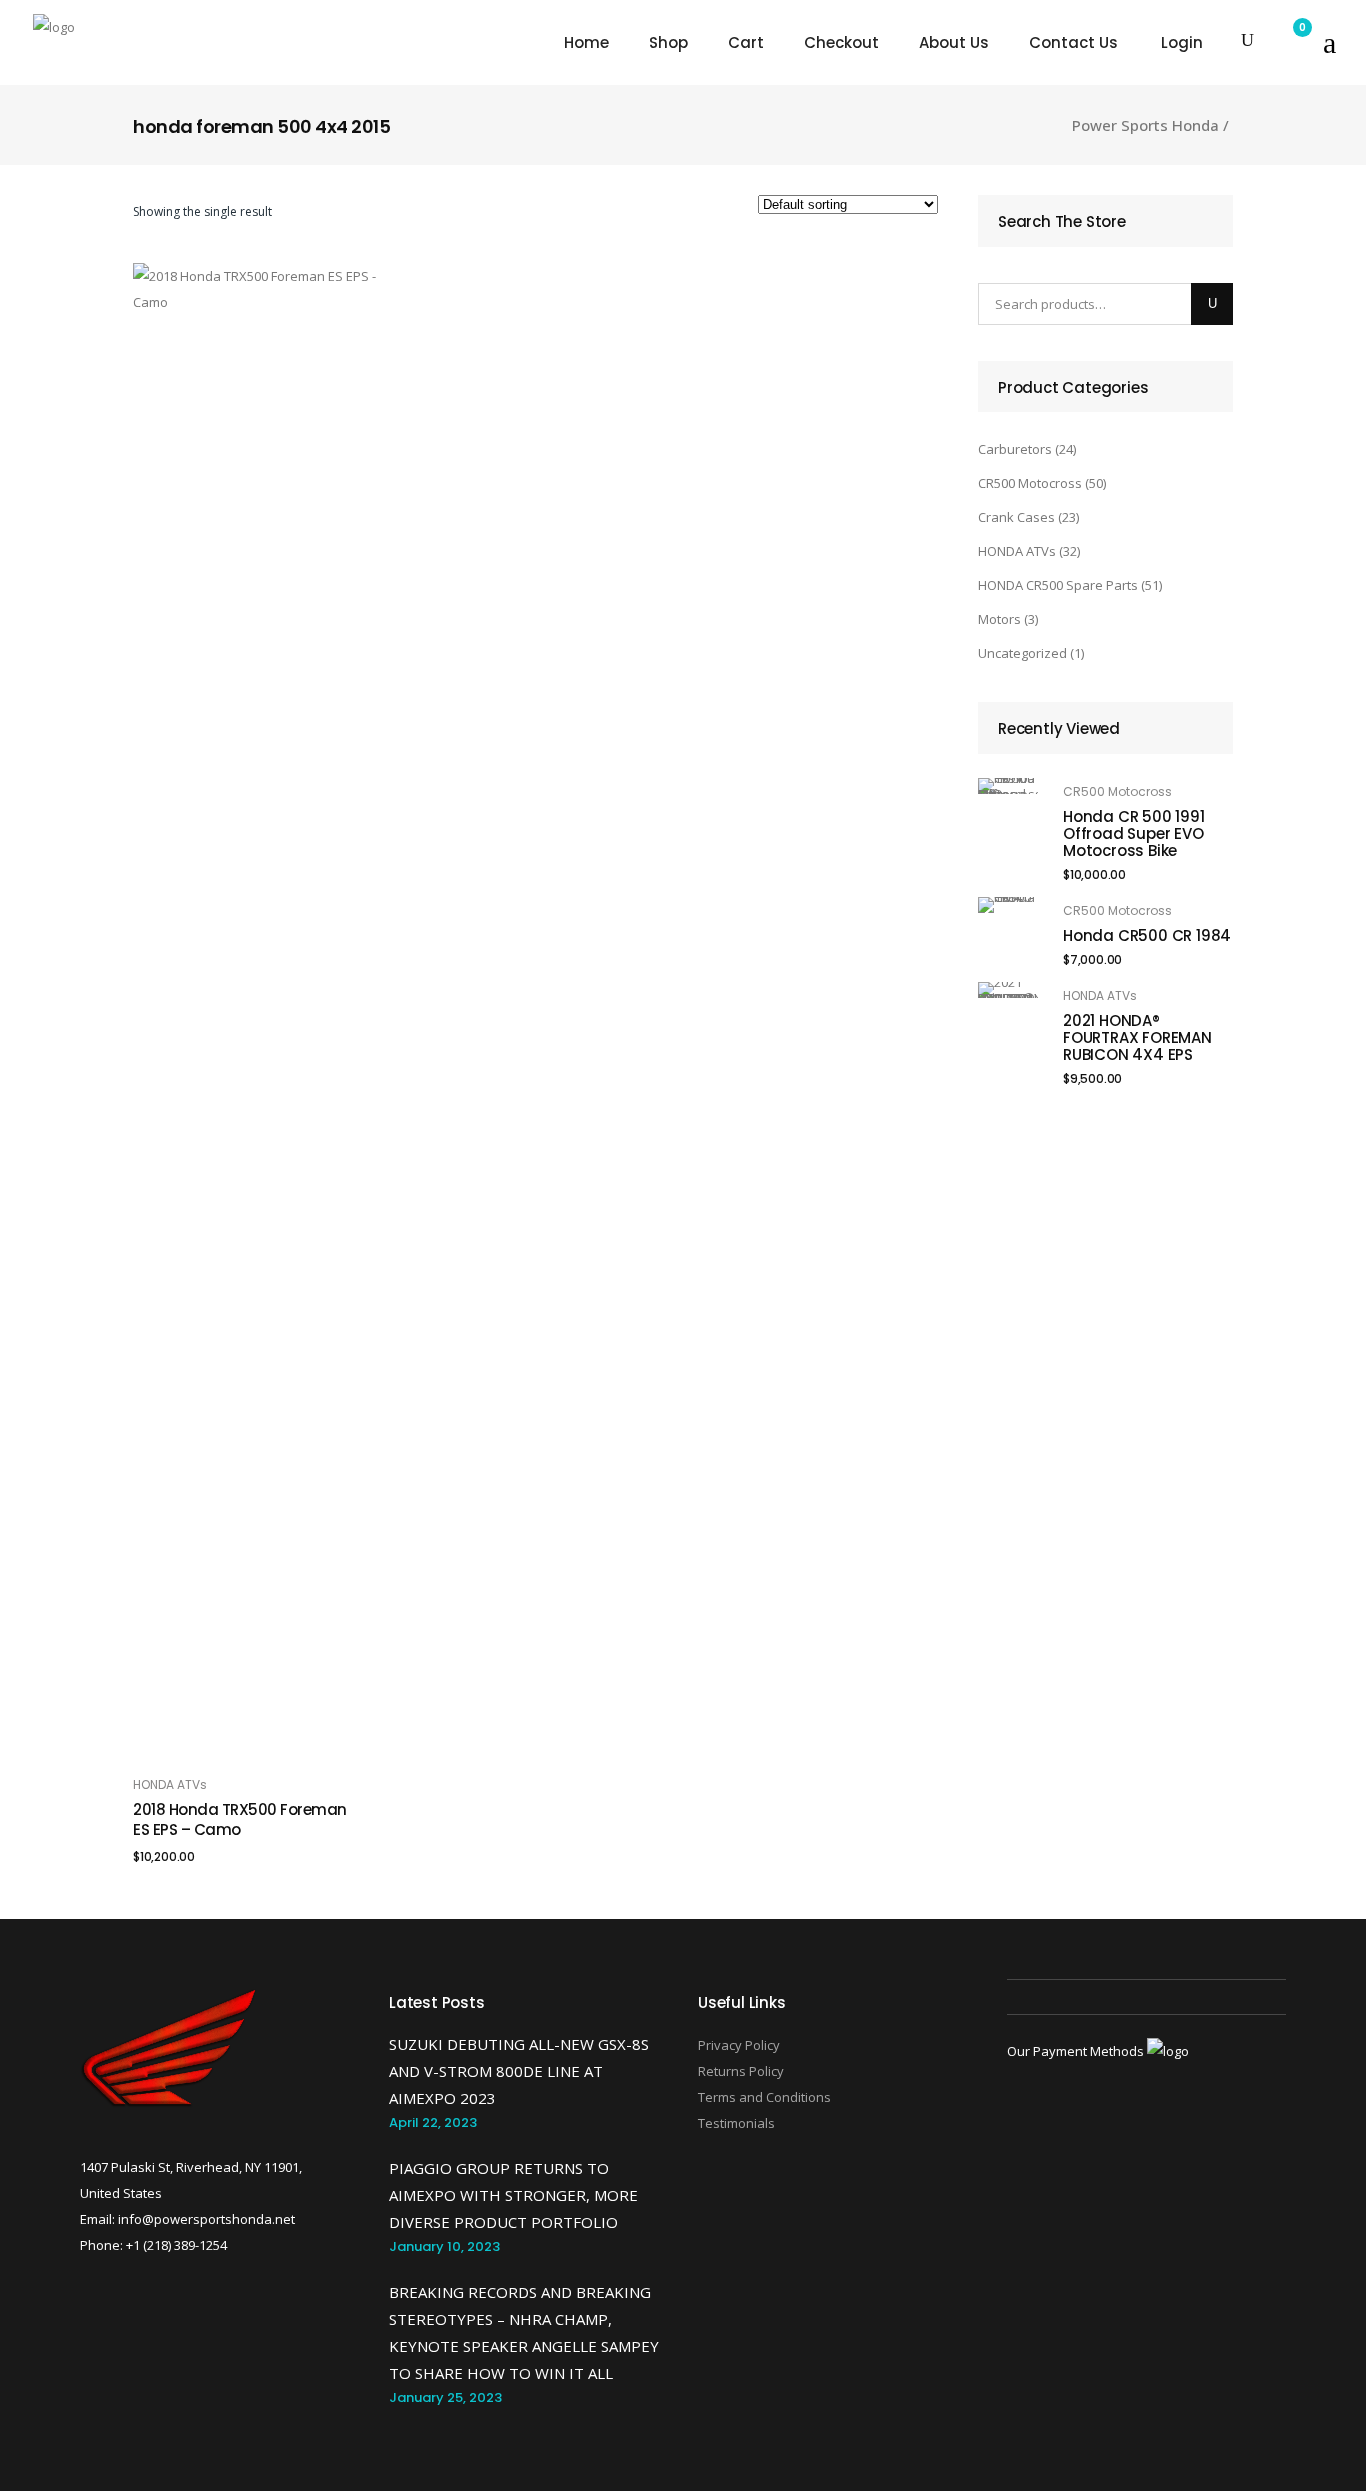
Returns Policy (741, 2071)
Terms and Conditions (764, 2097)
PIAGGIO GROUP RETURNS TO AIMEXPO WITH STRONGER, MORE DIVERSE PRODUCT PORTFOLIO (513, 2195)
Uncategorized (1022, 653)
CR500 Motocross (1030, 483)
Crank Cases (1016, 517)
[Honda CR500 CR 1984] (1008, 905)
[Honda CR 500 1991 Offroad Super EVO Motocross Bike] (1008, 786)
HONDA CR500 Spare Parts (1058, 585)
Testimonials (736, 2123)
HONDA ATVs (170, 1784)
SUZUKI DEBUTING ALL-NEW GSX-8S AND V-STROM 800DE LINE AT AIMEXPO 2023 (519, 2071)
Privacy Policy (739, 2045)
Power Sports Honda (1145, 125)
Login (1182, 43)
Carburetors (1015, 449)
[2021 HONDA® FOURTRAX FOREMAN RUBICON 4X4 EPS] (1008, 990)
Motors (999, 619)
